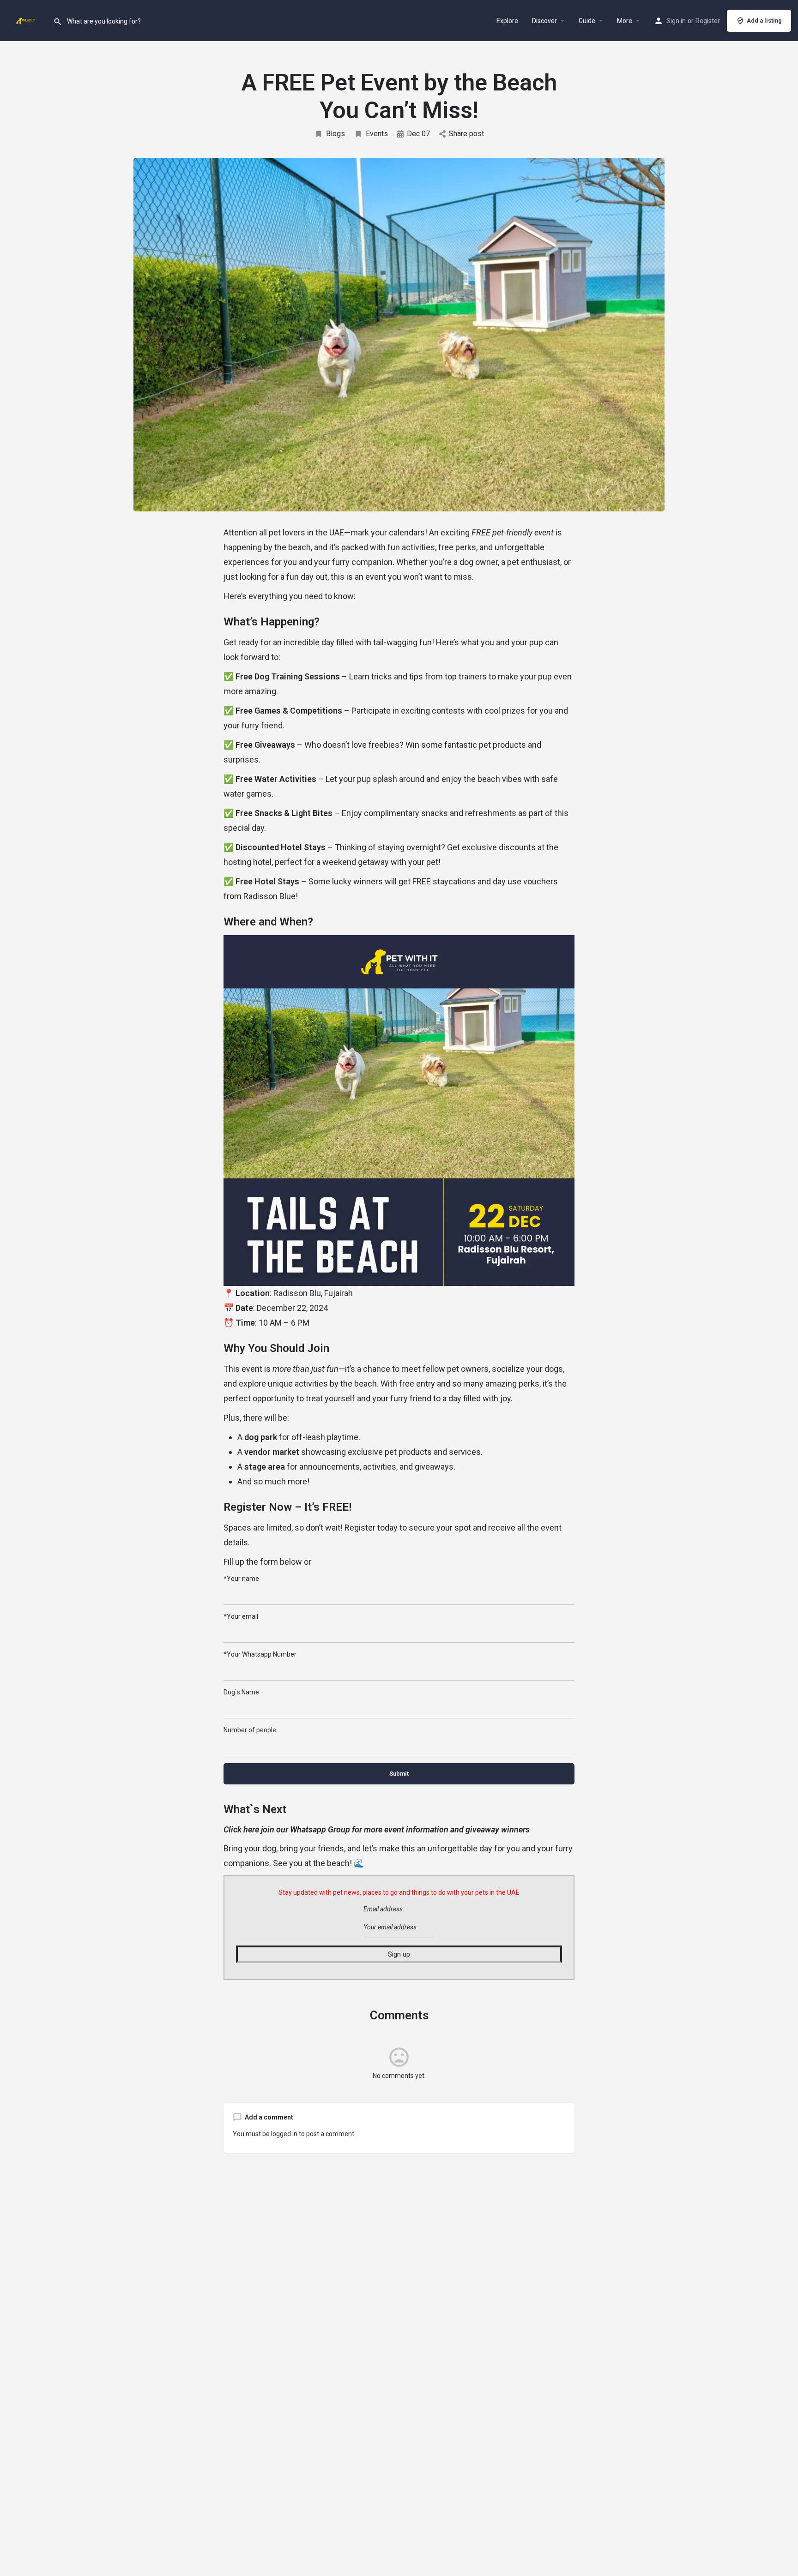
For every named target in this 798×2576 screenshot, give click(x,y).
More (625, 21)
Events (377, 134)
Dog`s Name (241, 1692)
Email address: (384, 1909)
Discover (544, 21)
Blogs (336, 134)
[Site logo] (27, 20)
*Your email (241, 1616)
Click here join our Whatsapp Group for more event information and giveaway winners (377, 1829)
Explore (507, 21)
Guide (587, 21)
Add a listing (764, 21)
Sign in (676, 21)
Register (708, 21)
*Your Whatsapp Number (260, 1654)
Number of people (250, 1730)
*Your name (241, 1579)
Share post (466, 134)
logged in (284, 2134)
